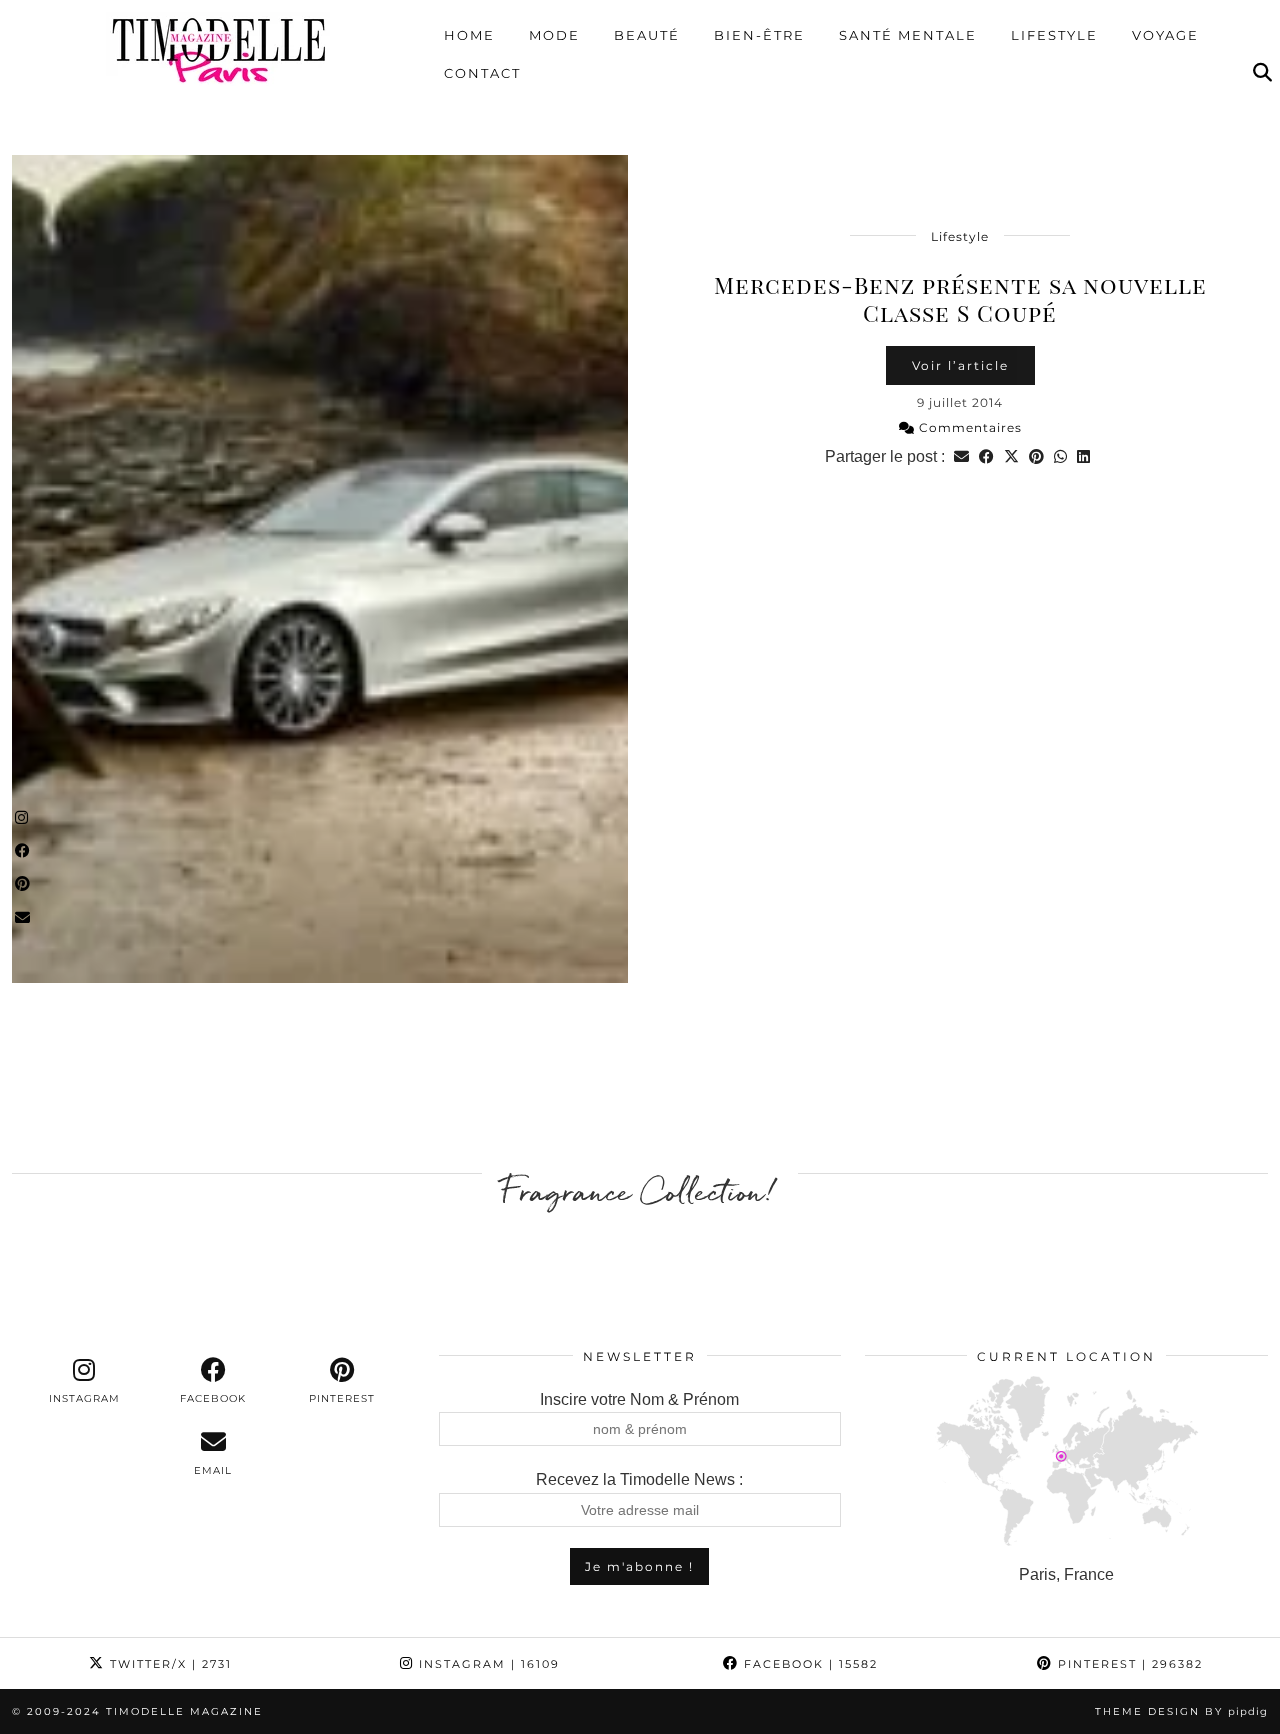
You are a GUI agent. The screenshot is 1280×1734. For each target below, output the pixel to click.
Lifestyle (1054, 35)
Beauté (647, 35)
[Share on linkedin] (1083, 456)
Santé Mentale (908, 35)
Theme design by (1181, 1711)
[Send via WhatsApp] (1060, 456)
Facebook (808, 1664)
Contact (482, 73)
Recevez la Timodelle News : (639, 1479)
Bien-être (759, 35)
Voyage (1165, 35)
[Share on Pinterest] (1036, 456)
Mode (554, 35)
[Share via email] (961, 456)
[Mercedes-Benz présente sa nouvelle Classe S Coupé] (320, 569)
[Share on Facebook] (986, 456)
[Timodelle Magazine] (218, 49)
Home (469, 35)
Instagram (487, 1664)
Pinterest (1128, 1664)
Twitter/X (168, 1664)
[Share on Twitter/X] (1011, 456)
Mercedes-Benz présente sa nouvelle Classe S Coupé (960, 298)
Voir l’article (960, 365)
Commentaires (968, 427)
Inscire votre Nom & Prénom (639, 1399)
